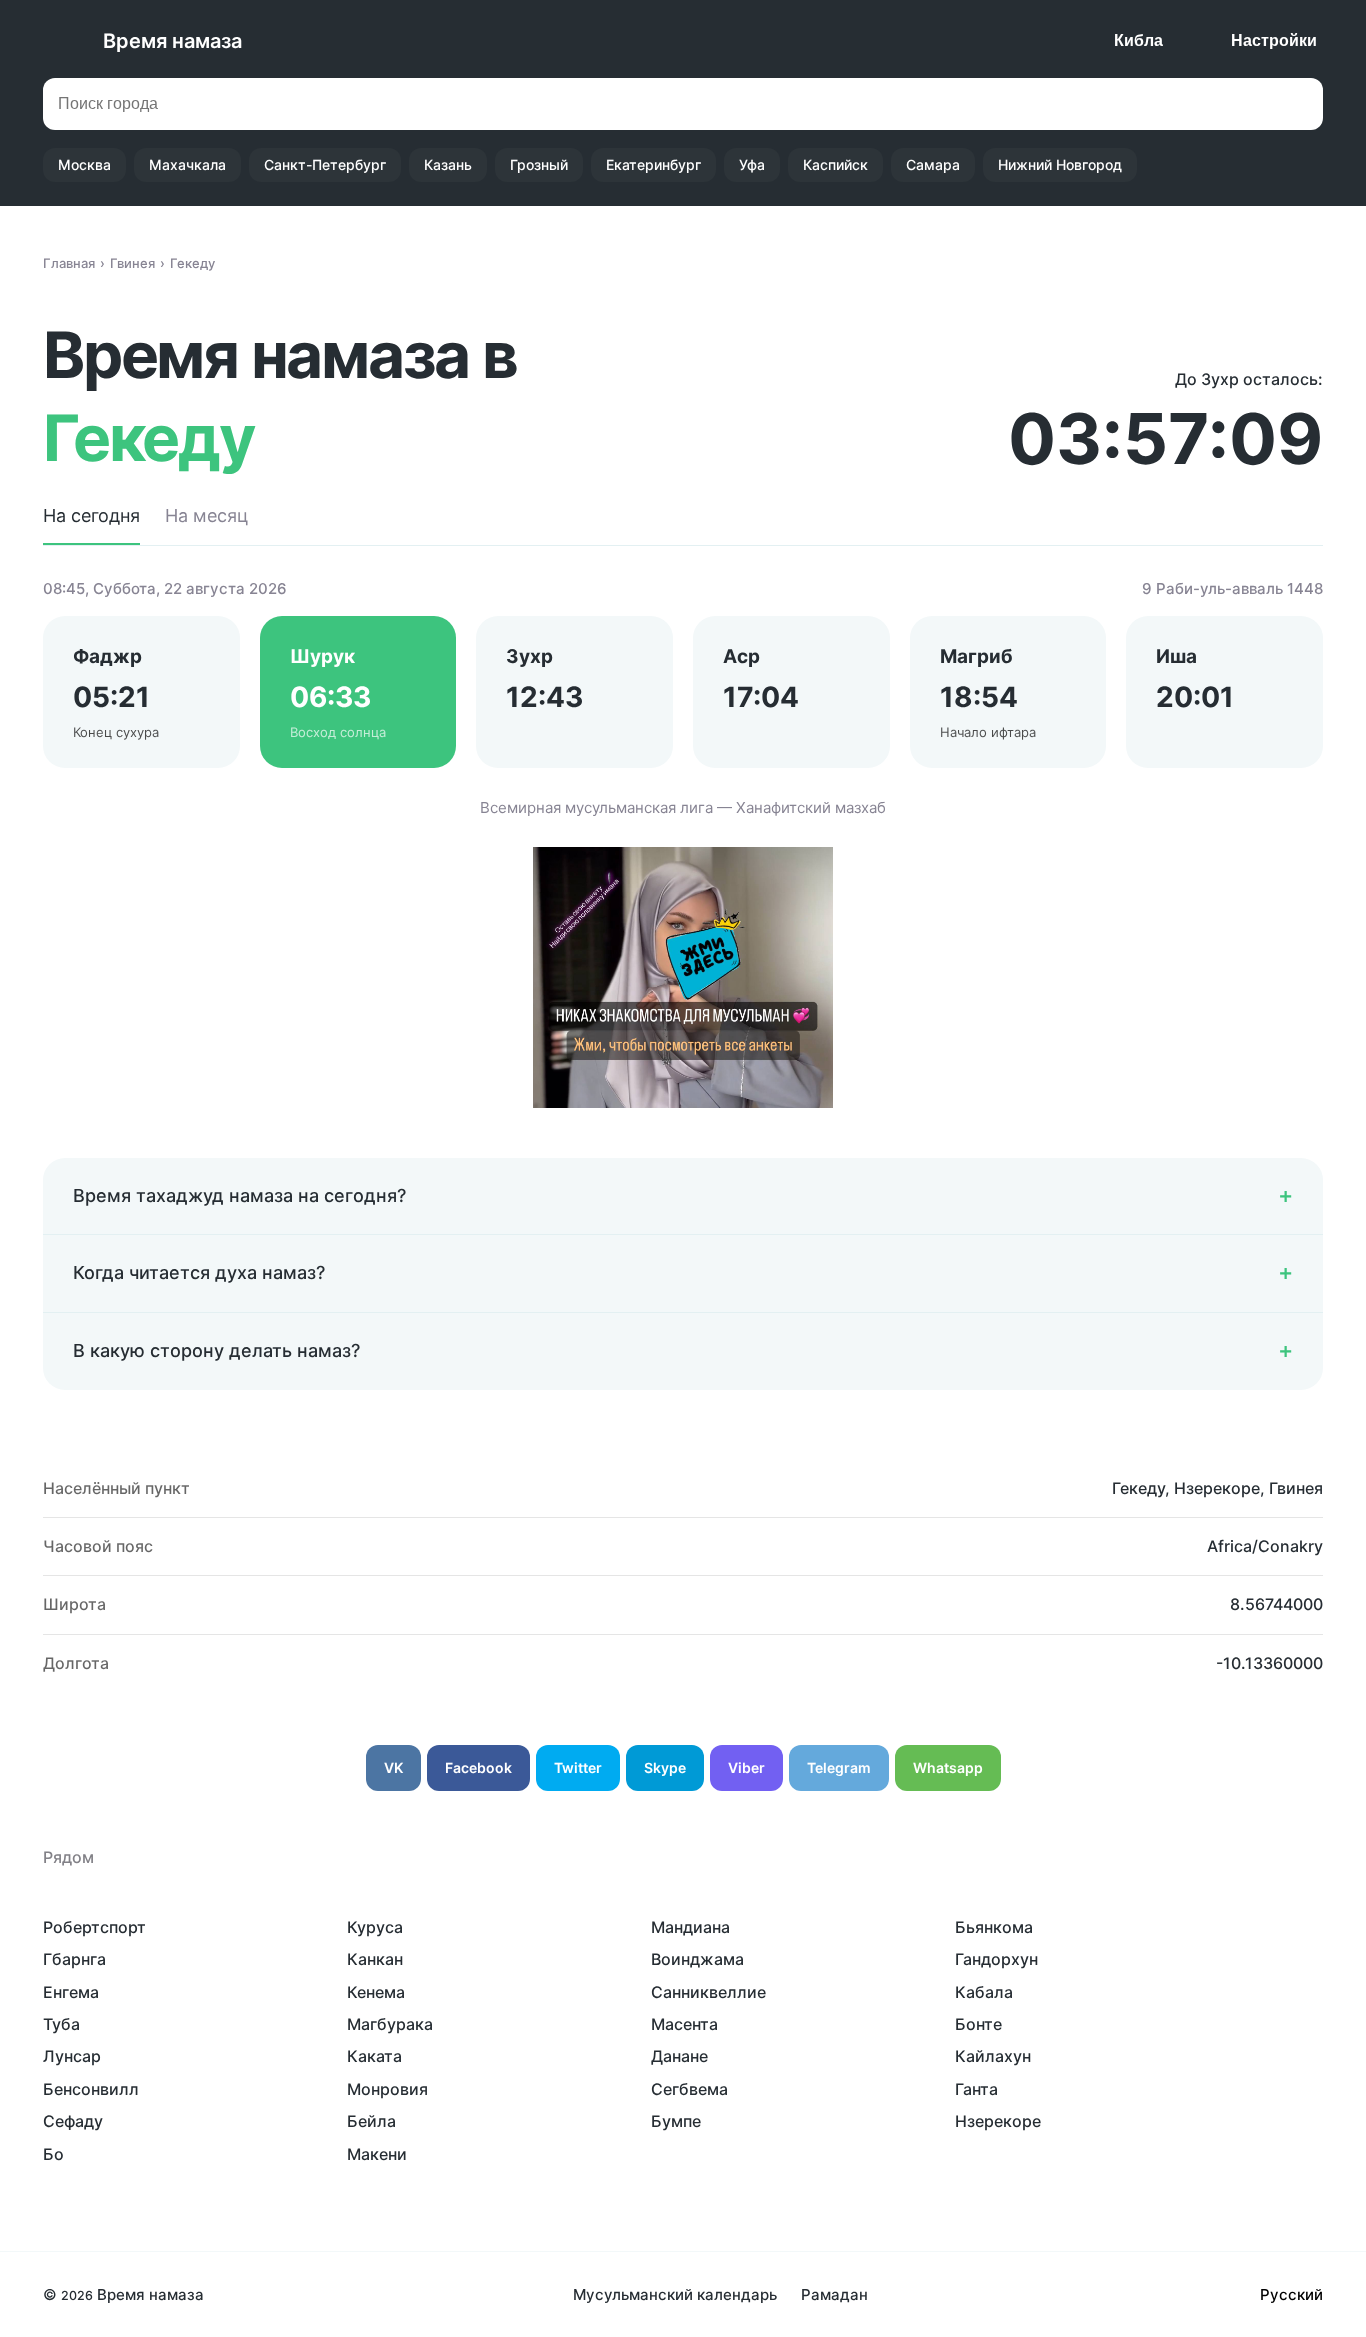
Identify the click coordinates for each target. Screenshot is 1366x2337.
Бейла (371, 2121)
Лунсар (72, 2056)
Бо (53, 2154)
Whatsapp (948, 1767)
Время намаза (172, 41)
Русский (1291, 2294)
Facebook (478, 1767)
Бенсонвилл (91, 2089)
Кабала (984, 1992)
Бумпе (676, 2121)
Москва (84, 164)
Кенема (376, 1992)
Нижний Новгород (1060, 164)
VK (393, 1767)
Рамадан (834, 2294)
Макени (377, 2154)
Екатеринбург (653, 164)
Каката (374, 2056)
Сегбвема (689, 2089)
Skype (665, 1767)
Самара (933, 164)
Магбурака (390, 2024)
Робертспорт (94, 1927)
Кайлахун (993, 2056)
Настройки (1274, 40)
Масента (684, 2024)
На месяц (206, 515)
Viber (746, 1767)
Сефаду (73, 2121)
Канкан (375, 1959)
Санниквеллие (708, 1992)
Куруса (375, 1927)
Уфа (752, 164)
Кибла (1138, 40)
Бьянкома (994, 1927)
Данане (679, 2056)
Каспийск (835, 164)
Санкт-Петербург (325, 164)
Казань (448, 164)
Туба (61, 2024)
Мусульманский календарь (675, 2294)
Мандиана (690, 1927)
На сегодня (91, 515)
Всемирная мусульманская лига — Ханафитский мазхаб (683, 807)
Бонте (978, 2024)
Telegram (839, 1767)
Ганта (976, 2089)
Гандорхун (996, 1959)
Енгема (71, 1992)
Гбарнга (74, 1959)
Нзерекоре (998, 2121)
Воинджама (697, 1959)
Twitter (578, 1767)
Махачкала (187, 164)
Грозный (539, 164)
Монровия (387, 2089)
